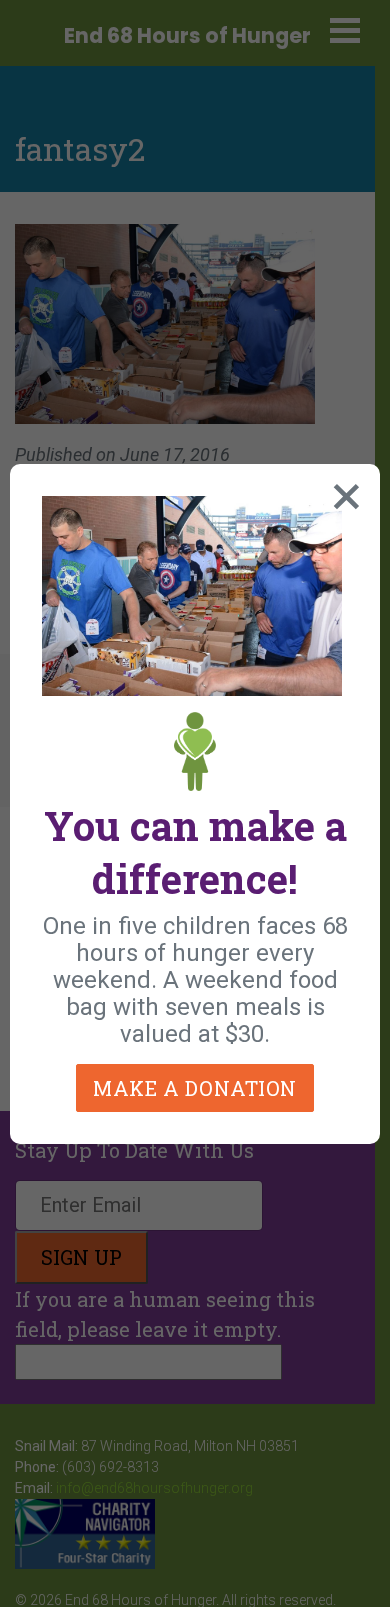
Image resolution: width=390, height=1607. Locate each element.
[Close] (342, 492)
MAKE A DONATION (195, 1088)
